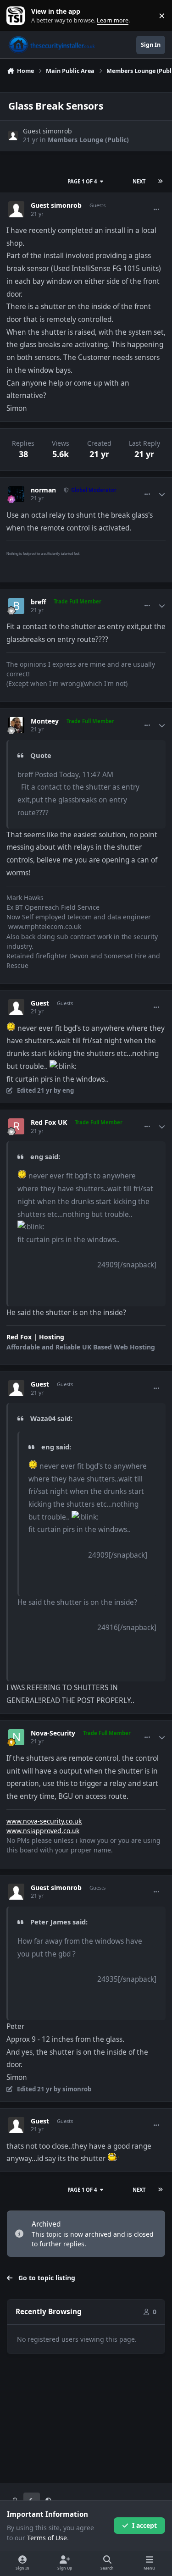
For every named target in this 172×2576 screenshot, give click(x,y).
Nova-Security (53, 1733)
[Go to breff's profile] (16, 606)
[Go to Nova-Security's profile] (16, 1737)
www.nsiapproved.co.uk (43, 1831)
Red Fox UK (49, 1122)
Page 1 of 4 (82, 181)
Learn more (18, 16)
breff (38, 602)
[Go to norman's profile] (16, 494)
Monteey (45, 721)
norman (43, 490)
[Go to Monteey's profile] (16, 725)
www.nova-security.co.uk (44, 1821)
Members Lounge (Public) (88, 140)
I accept (144, 2525)
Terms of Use (47, 2538)
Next (139, 181)
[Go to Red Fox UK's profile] (16, 1126)
